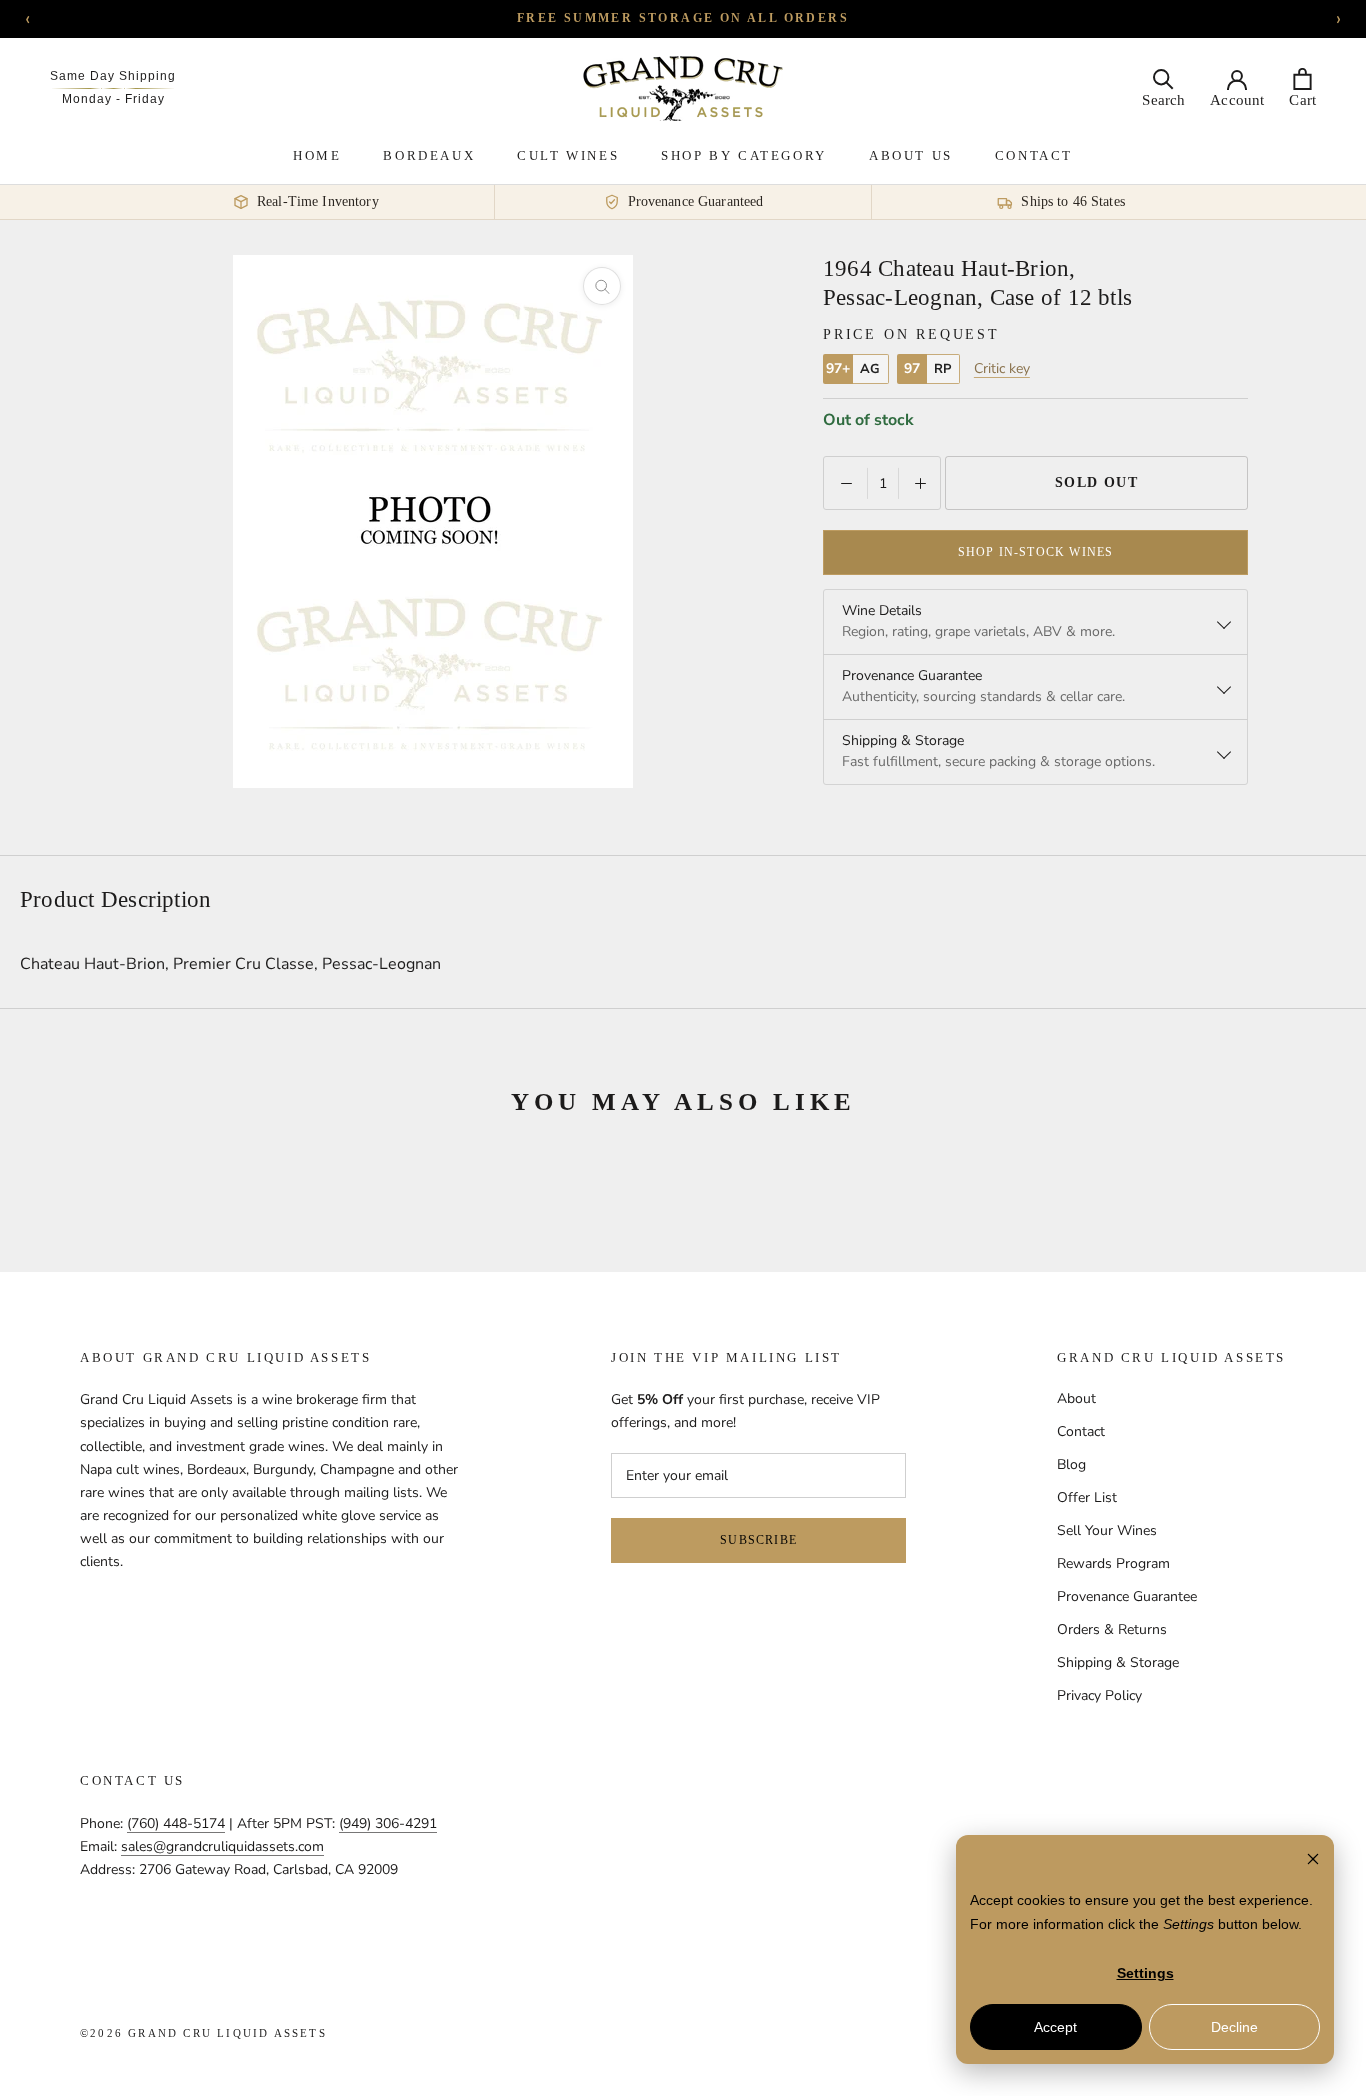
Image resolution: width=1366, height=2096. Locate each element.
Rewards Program (1113, 1563)
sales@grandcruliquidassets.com (222, 1846)
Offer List (1087, 1497)
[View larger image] (602, 286)
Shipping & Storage (1118, 1662)
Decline (1234, 2027)
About (1076, 1398)
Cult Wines (568, 155)
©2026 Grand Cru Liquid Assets (203, 2033)
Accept (1055, 2027)
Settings (1145, 1973)
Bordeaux (429, 155)
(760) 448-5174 (176, 1823)
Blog (1071, 1464)
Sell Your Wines (1107, 1530)
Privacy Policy (1099, 1695)
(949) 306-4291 (388, 1823)
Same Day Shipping (113, 76)
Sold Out (1097, 482)
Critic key (1002, 369)
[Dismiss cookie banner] (1313, 1861)
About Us (911, 155)
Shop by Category (744, 155)
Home (317, 155)
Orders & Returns (1112, 1629)
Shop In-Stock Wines (1036, 552)
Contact (1034, 155)
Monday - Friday (113, 99)
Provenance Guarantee (1127, 1596)
